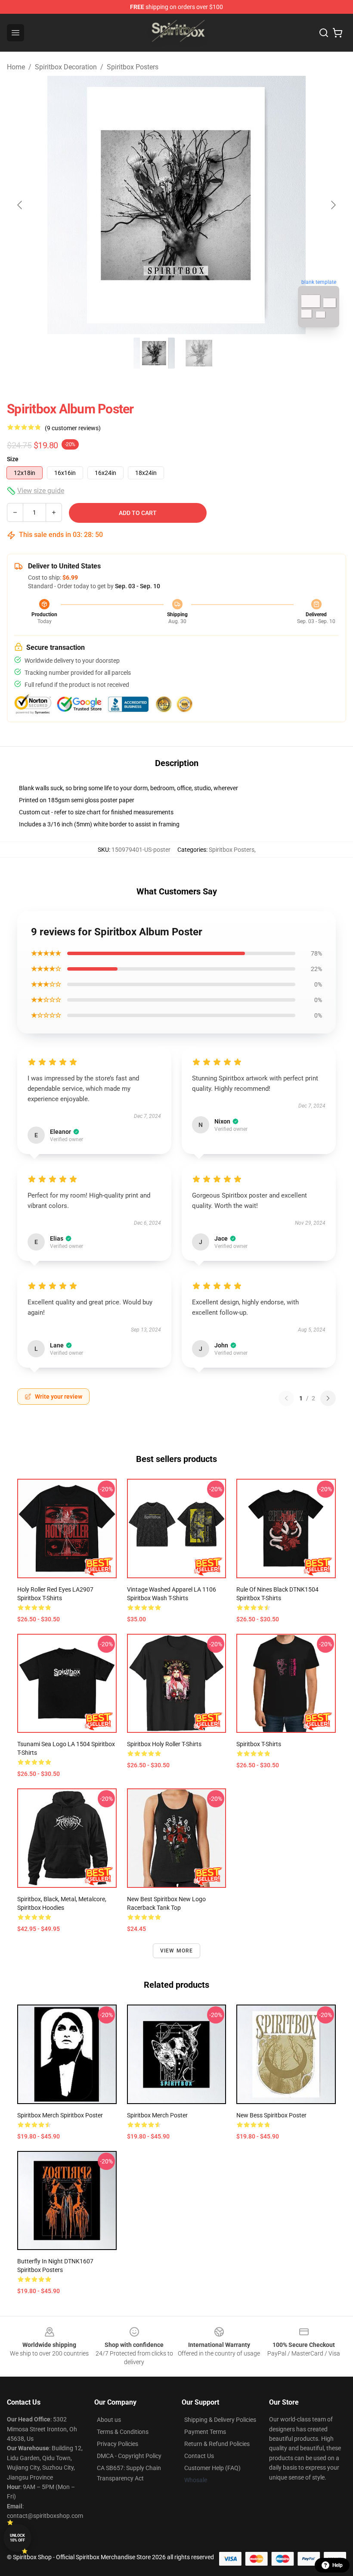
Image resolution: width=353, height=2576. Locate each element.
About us (109, 2420)
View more (177, 1951)
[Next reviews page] (328, 1398)
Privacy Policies (118, 2444)
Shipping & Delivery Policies (220, 2420)
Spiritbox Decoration (66, 67)
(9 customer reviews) (73, 428)
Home (16, 67)
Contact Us (199, 2456)
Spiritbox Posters (133, 67)
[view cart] (338, 33)
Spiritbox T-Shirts (259, 1744)
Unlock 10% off (17, 2538)
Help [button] (338, 2565)
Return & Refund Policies (217, 2444)
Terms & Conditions (123, 2432)
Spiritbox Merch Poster (157, 2115)
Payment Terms (205, 2432)
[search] (324, 33)
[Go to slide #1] (154, 353)
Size (13, 459)
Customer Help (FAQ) (212, 2468)
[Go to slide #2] (199, 353)
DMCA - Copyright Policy (129, 2456)
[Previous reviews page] (286, 1398)
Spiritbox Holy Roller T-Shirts (164, 1744)
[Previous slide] (20, 205)
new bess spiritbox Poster (271, 2115)
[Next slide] (333, 205)
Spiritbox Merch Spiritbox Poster (60, 2115)
